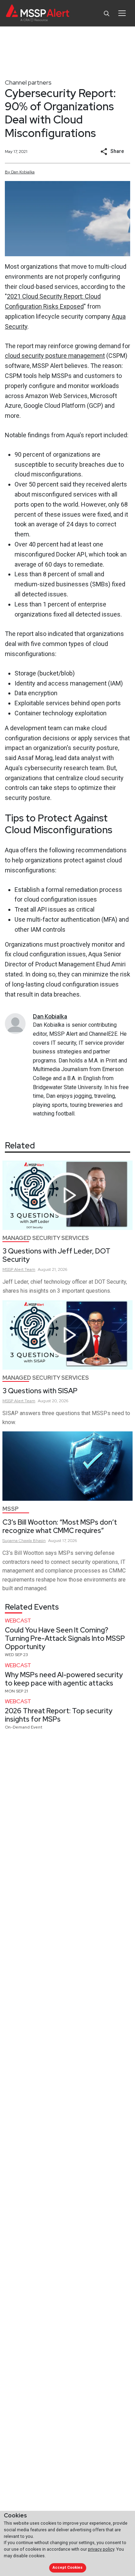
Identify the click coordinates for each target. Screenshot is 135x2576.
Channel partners (28, 82)
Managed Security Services (46, 1238)
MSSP (11, 1509)
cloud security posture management (55, 356)
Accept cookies (67, 2568)
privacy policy (101, 2549)
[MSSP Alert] (38, 13)
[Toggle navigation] (122, 13)
